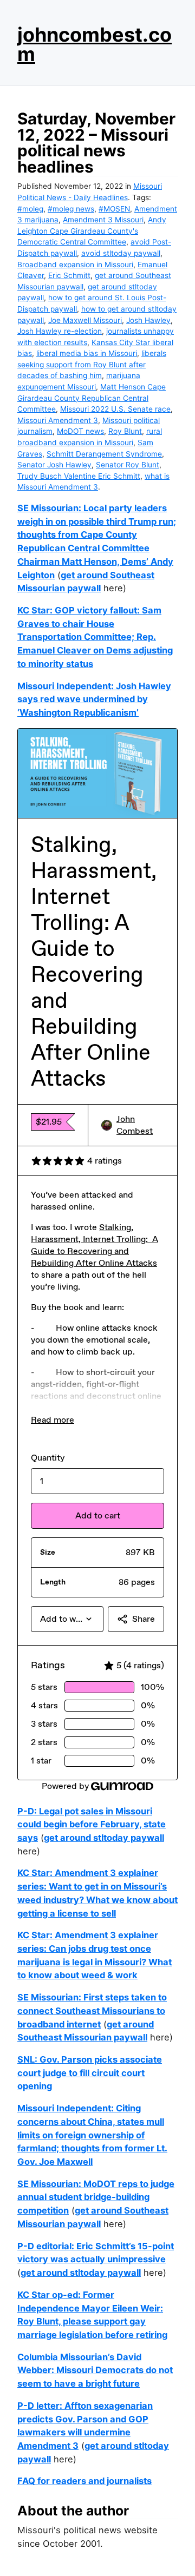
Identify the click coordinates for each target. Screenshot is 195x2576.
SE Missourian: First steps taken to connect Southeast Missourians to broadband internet (92, 2010)
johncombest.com (95, 44)
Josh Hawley (148, 320)
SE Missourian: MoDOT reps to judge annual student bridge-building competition (96, 2197)
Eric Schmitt (69, 275)
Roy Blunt (125, 431)
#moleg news (71, 209)
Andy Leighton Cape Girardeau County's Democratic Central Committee (92, 231)
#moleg (30, 209)
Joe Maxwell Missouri (85, 320)
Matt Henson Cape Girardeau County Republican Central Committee (92, 398)
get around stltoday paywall (104, 1838)
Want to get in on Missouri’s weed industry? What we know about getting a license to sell (97, 1900)
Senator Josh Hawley (54, 465)
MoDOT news (80, 431)
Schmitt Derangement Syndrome (104, 454)
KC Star (34, 610)
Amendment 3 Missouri (103, 220)
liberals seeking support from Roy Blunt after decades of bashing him (92, 364)
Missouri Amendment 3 (58, 420)
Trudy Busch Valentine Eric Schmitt (79, 476)
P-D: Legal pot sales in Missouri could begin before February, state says (92, 1824)
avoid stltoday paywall (121, 253)
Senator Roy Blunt (128, 465)
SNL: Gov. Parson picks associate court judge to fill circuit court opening (90, 2073)
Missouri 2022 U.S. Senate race (115, 409)
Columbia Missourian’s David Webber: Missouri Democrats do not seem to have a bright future (95, 2370)
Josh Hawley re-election (60, 331)
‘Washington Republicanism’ (78, 712)
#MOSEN (114, 209)
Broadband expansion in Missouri (75, 265)
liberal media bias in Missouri (87, 353)
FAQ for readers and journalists (84, 2481)
